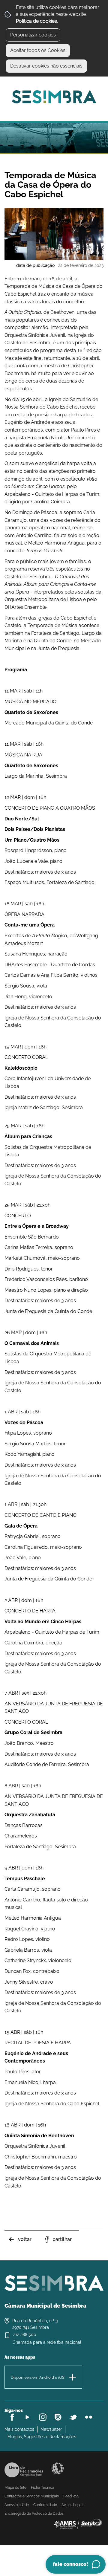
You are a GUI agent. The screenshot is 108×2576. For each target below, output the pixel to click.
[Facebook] (12, 2417)
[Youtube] (27, 2417)
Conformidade (45, 2505)
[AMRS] (78, 2524)
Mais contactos (19, 2429)
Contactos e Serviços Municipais (32, 2496)
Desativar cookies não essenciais (46, 66)
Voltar (25, 2239)
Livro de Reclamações (24, 2470)
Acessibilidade (58, 2468)
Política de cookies (36, 21)
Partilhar (62, 2239)
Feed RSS (71, 2496)
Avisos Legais (73, 2505)
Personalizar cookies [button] (33, 35)
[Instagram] (43, 2417)
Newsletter (51, 2429)
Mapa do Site (15, 2488)
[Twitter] (73, 2417)
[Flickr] (89, 2417)
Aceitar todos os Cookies (38, 50)
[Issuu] (58, 2417)
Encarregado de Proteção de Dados (34, 2514)
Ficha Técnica (43, 2488)
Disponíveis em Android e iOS (38, 2377)
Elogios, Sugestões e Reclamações (42, 2437)
